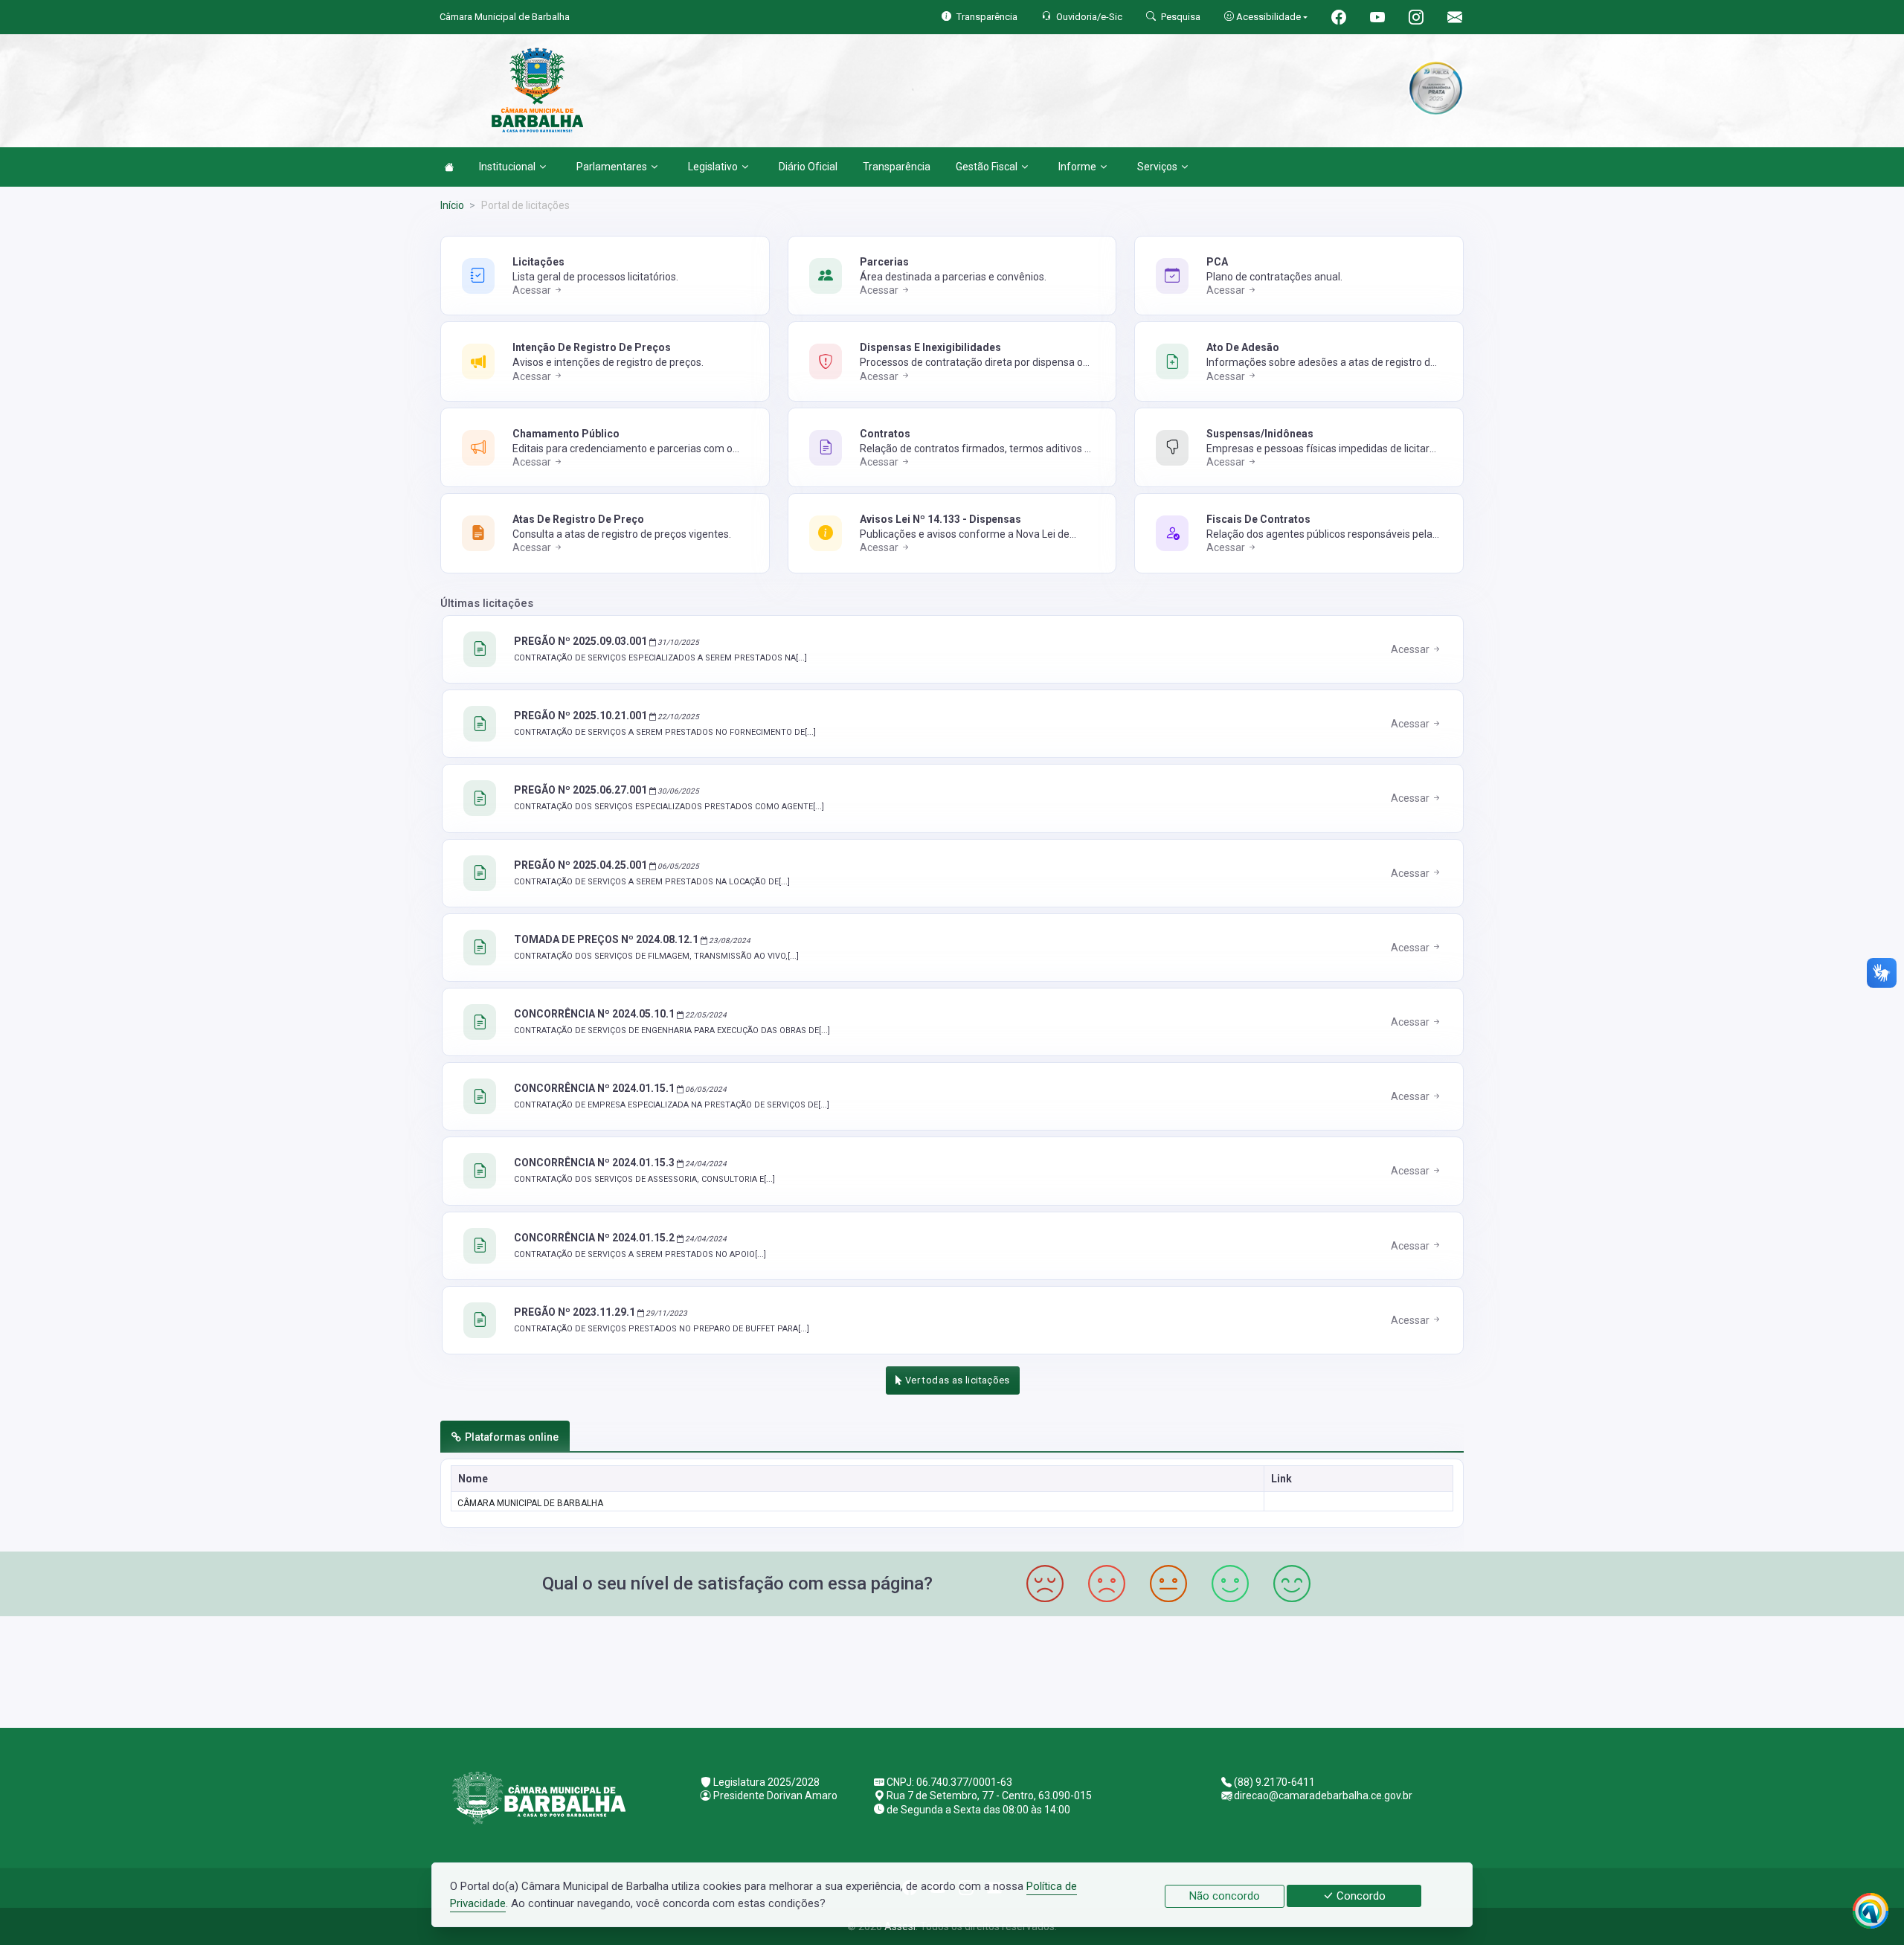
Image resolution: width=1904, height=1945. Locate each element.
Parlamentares (612, 167)
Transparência (897, 167)
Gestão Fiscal (987, 167)
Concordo (1360, 1896)
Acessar (533, 290)
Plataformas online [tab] (512, 1437)
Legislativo (713, 167)
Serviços (1157, 167)
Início (452, 205)
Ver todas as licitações (956, 1380)
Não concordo (1225, 1896)
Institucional (507, 167)
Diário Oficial (808, 167)
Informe (1077, 167)
